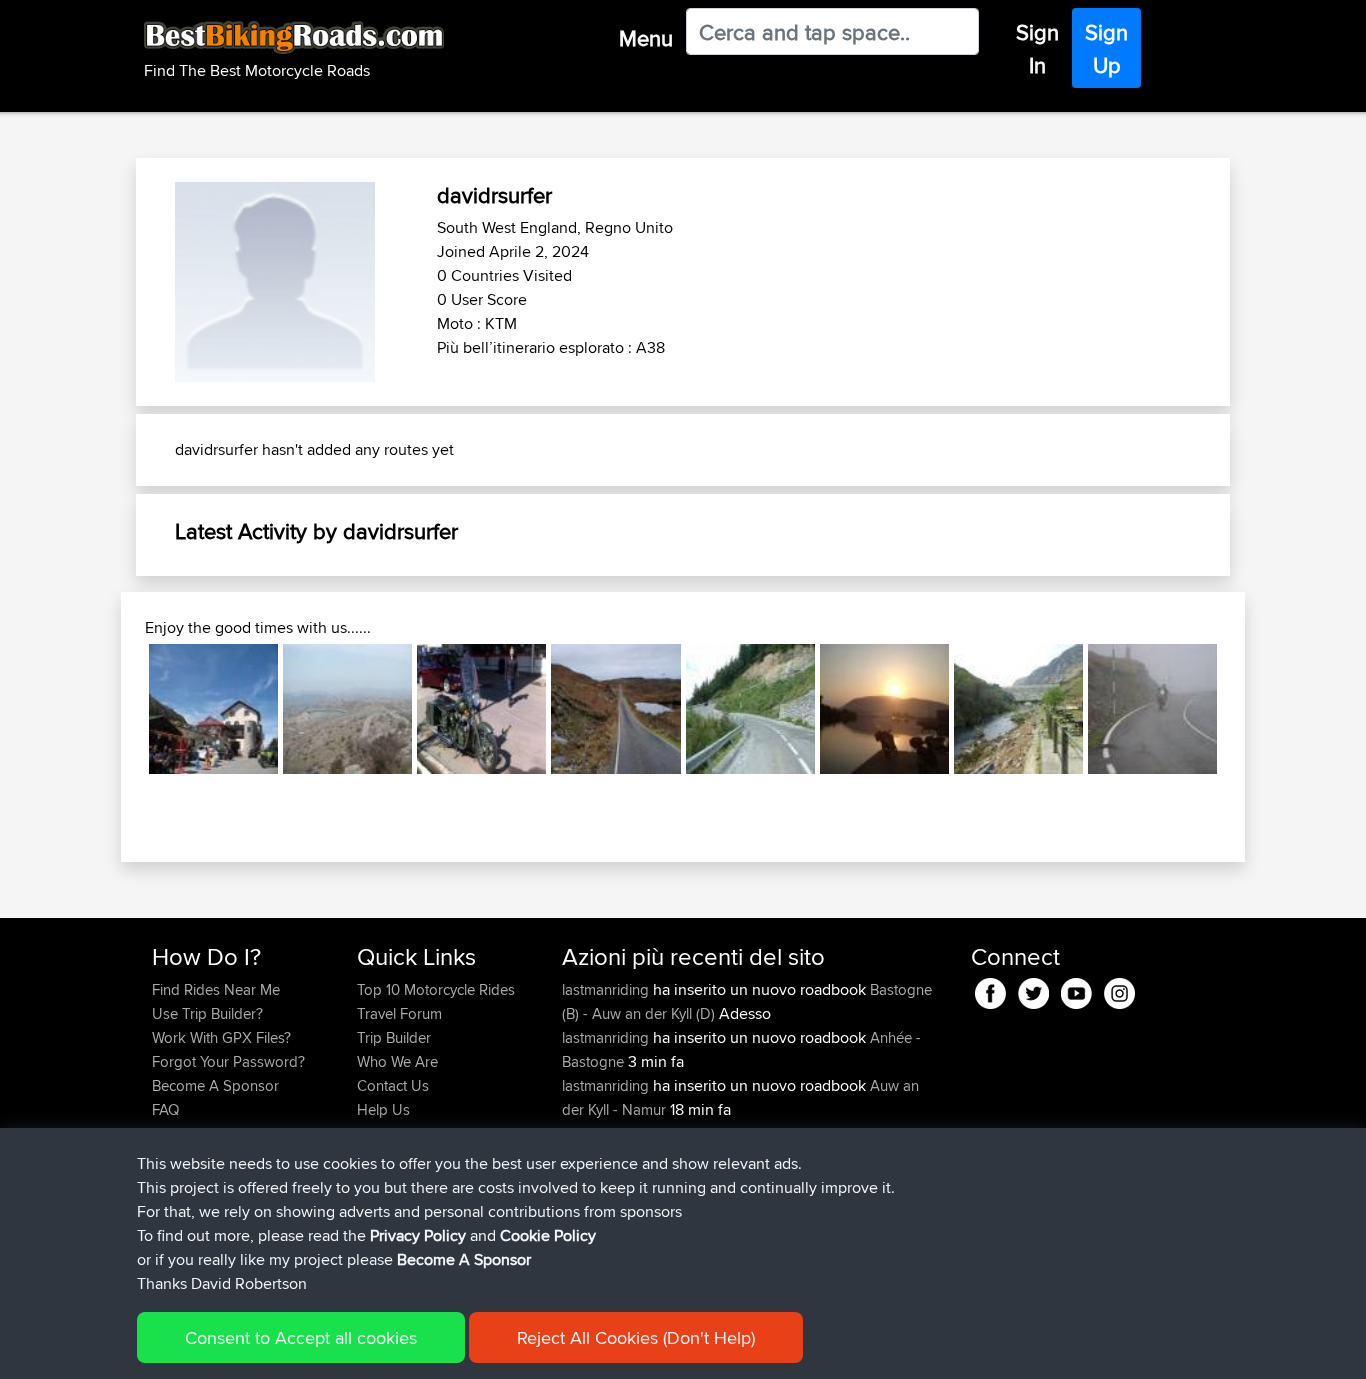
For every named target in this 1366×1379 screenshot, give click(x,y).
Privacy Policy (418, 1235)
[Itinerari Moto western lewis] (615, 708)
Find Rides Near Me (216, 989)
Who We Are (397, 1061)
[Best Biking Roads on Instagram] (1119, 990)
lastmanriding (607, 989)
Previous (119, 709)
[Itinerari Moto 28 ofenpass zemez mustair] (213, 708)
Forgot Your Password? (228, 1061)
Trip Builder (394, 1037)
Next (1247, 709)
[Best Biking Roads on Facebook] (990, 990)
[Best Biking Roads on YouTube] (1076, 990)
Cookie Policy (548, 1235)
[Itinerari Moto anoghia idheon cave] (347, 708)
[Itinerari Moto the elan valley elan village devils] (1018, 708)
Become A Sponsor (215, 1085)
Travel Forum (399, 1013)
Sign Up (1106, 48)
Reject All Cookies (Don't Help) (636, 1337)
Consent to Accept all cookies (301, 1337)
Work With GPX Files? (221, 1037)
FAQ (165, 1109)
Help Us (383, 1109)
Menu (646, 38)
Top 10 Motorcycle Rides (436, 989)
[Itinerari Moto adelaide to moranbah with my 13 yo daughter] (481, 708)
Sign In (1037, 48)
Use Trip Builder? (207, 1013)
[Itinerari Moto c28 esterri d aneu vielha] (750, 708)
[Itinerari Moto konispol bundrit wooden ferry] (884, 708)
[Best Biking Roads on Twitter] (1033, 990)
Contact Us (393, 1085)
